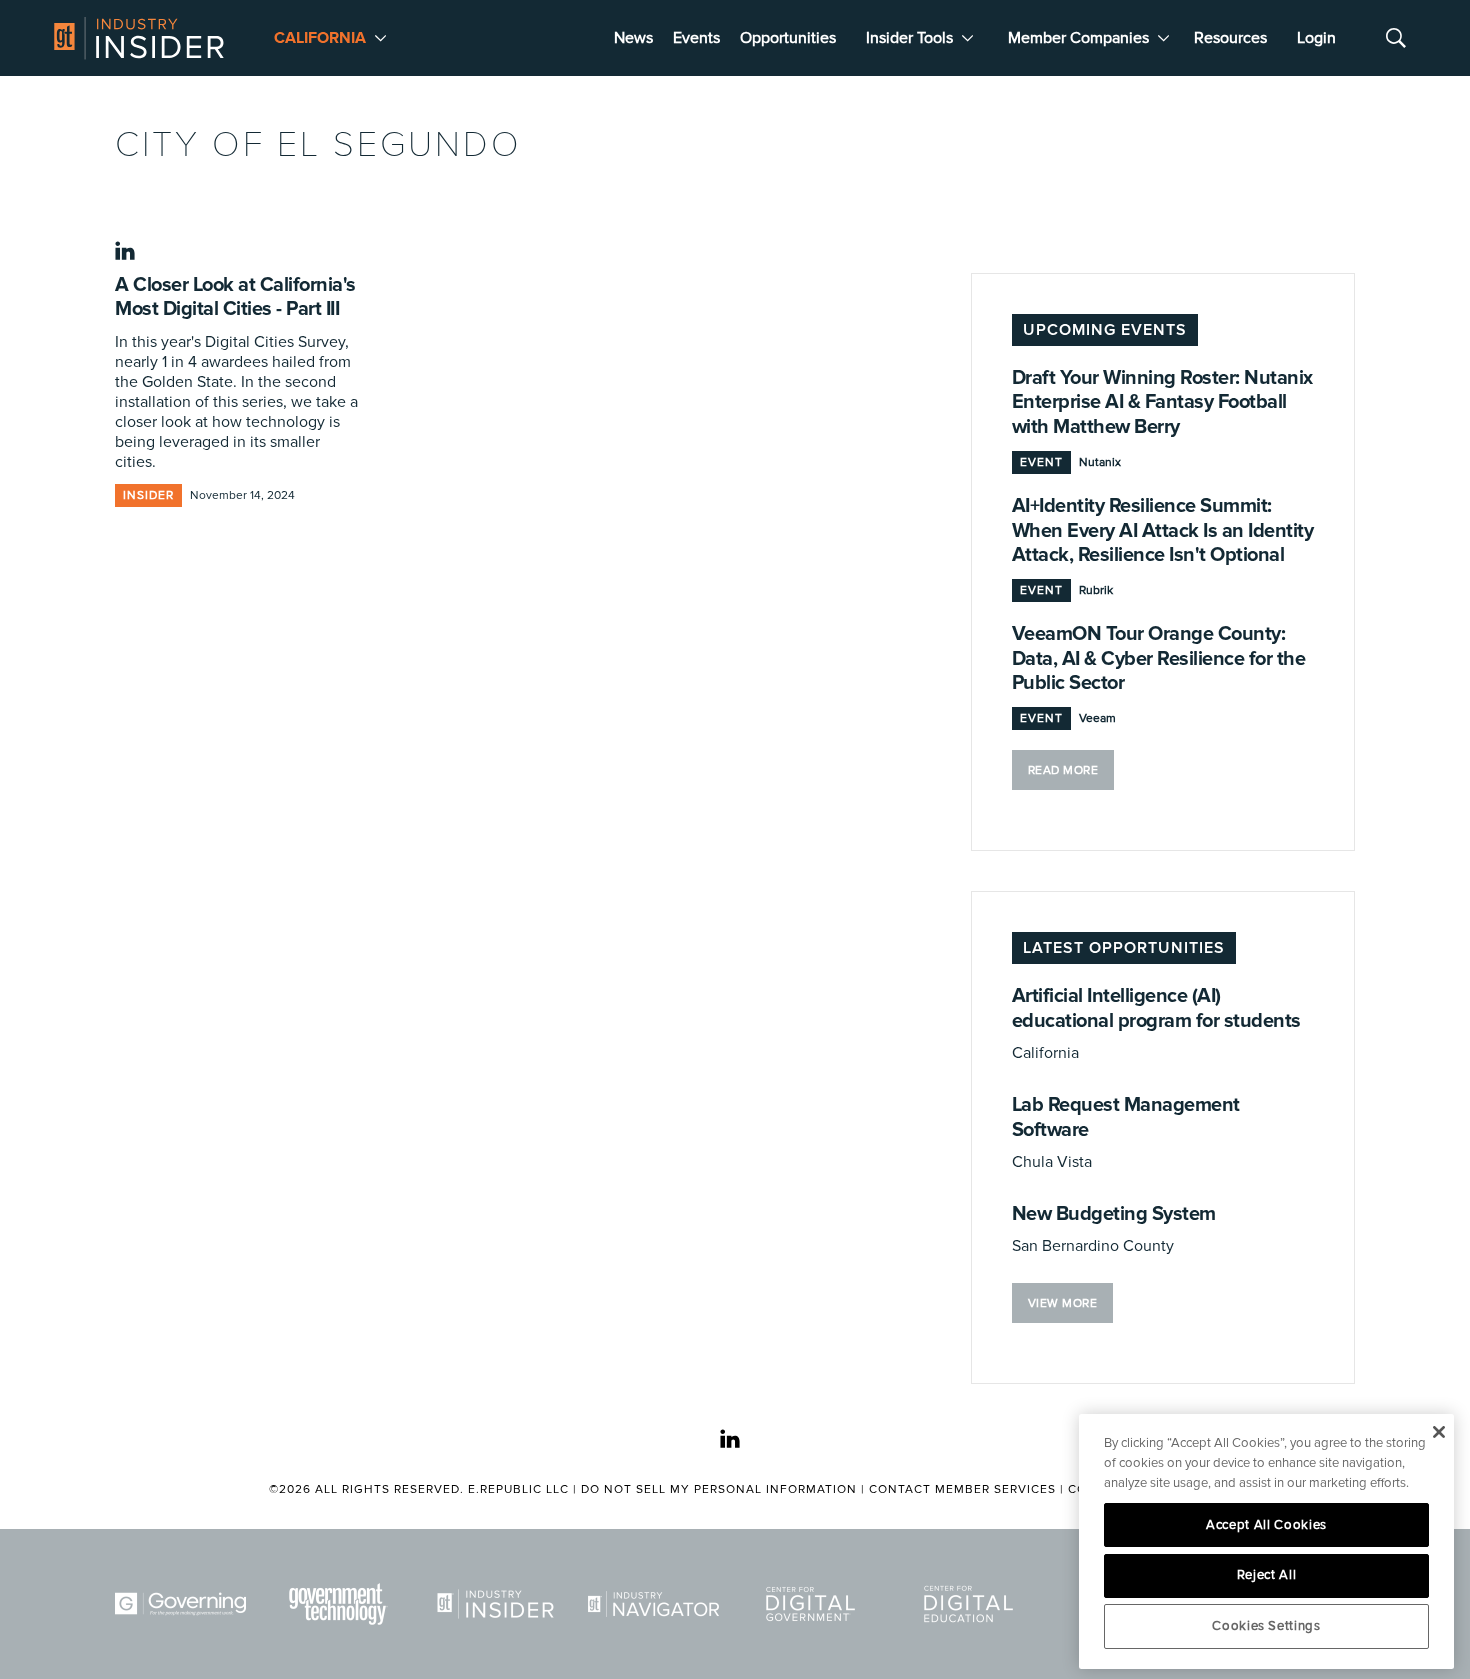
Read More (1063, 770)
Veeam (1097, 718)
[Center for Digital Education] (972, 1604)
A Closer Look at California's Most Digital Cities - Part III (235, 297)
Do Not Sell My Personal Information (719, 1489)
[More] (380, 38)
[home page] (139, 38)
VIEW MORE (1063, 1303)
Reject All (1267, 1575)
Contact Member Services (962, 1489)
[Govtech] (342, 1604)
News (633, 38)
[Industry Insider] (499, 1604)
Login (1316, 38)
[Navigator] (657, 1604)
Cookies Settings (1266, 1626)
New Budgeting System (1114, 1214)
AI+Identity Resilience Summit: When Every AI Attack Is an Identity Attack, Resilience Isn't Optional (1163, 530)
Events (696, 38)
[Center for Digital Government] (814, 1604)
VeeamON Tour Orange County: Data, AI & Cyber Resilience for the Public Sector (1159, 658)
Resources (1230, 38)
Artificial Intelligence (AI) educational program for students (1156, 1008)
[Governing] (184, 1604)
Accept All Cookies (1266, 1525)
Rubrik (1096, 590)
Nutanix (1100, 462)
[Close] (1438, 1432)
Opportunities (788, 38)
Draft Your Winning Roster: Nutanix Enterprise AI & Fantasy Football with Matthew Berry (1162, 402)
